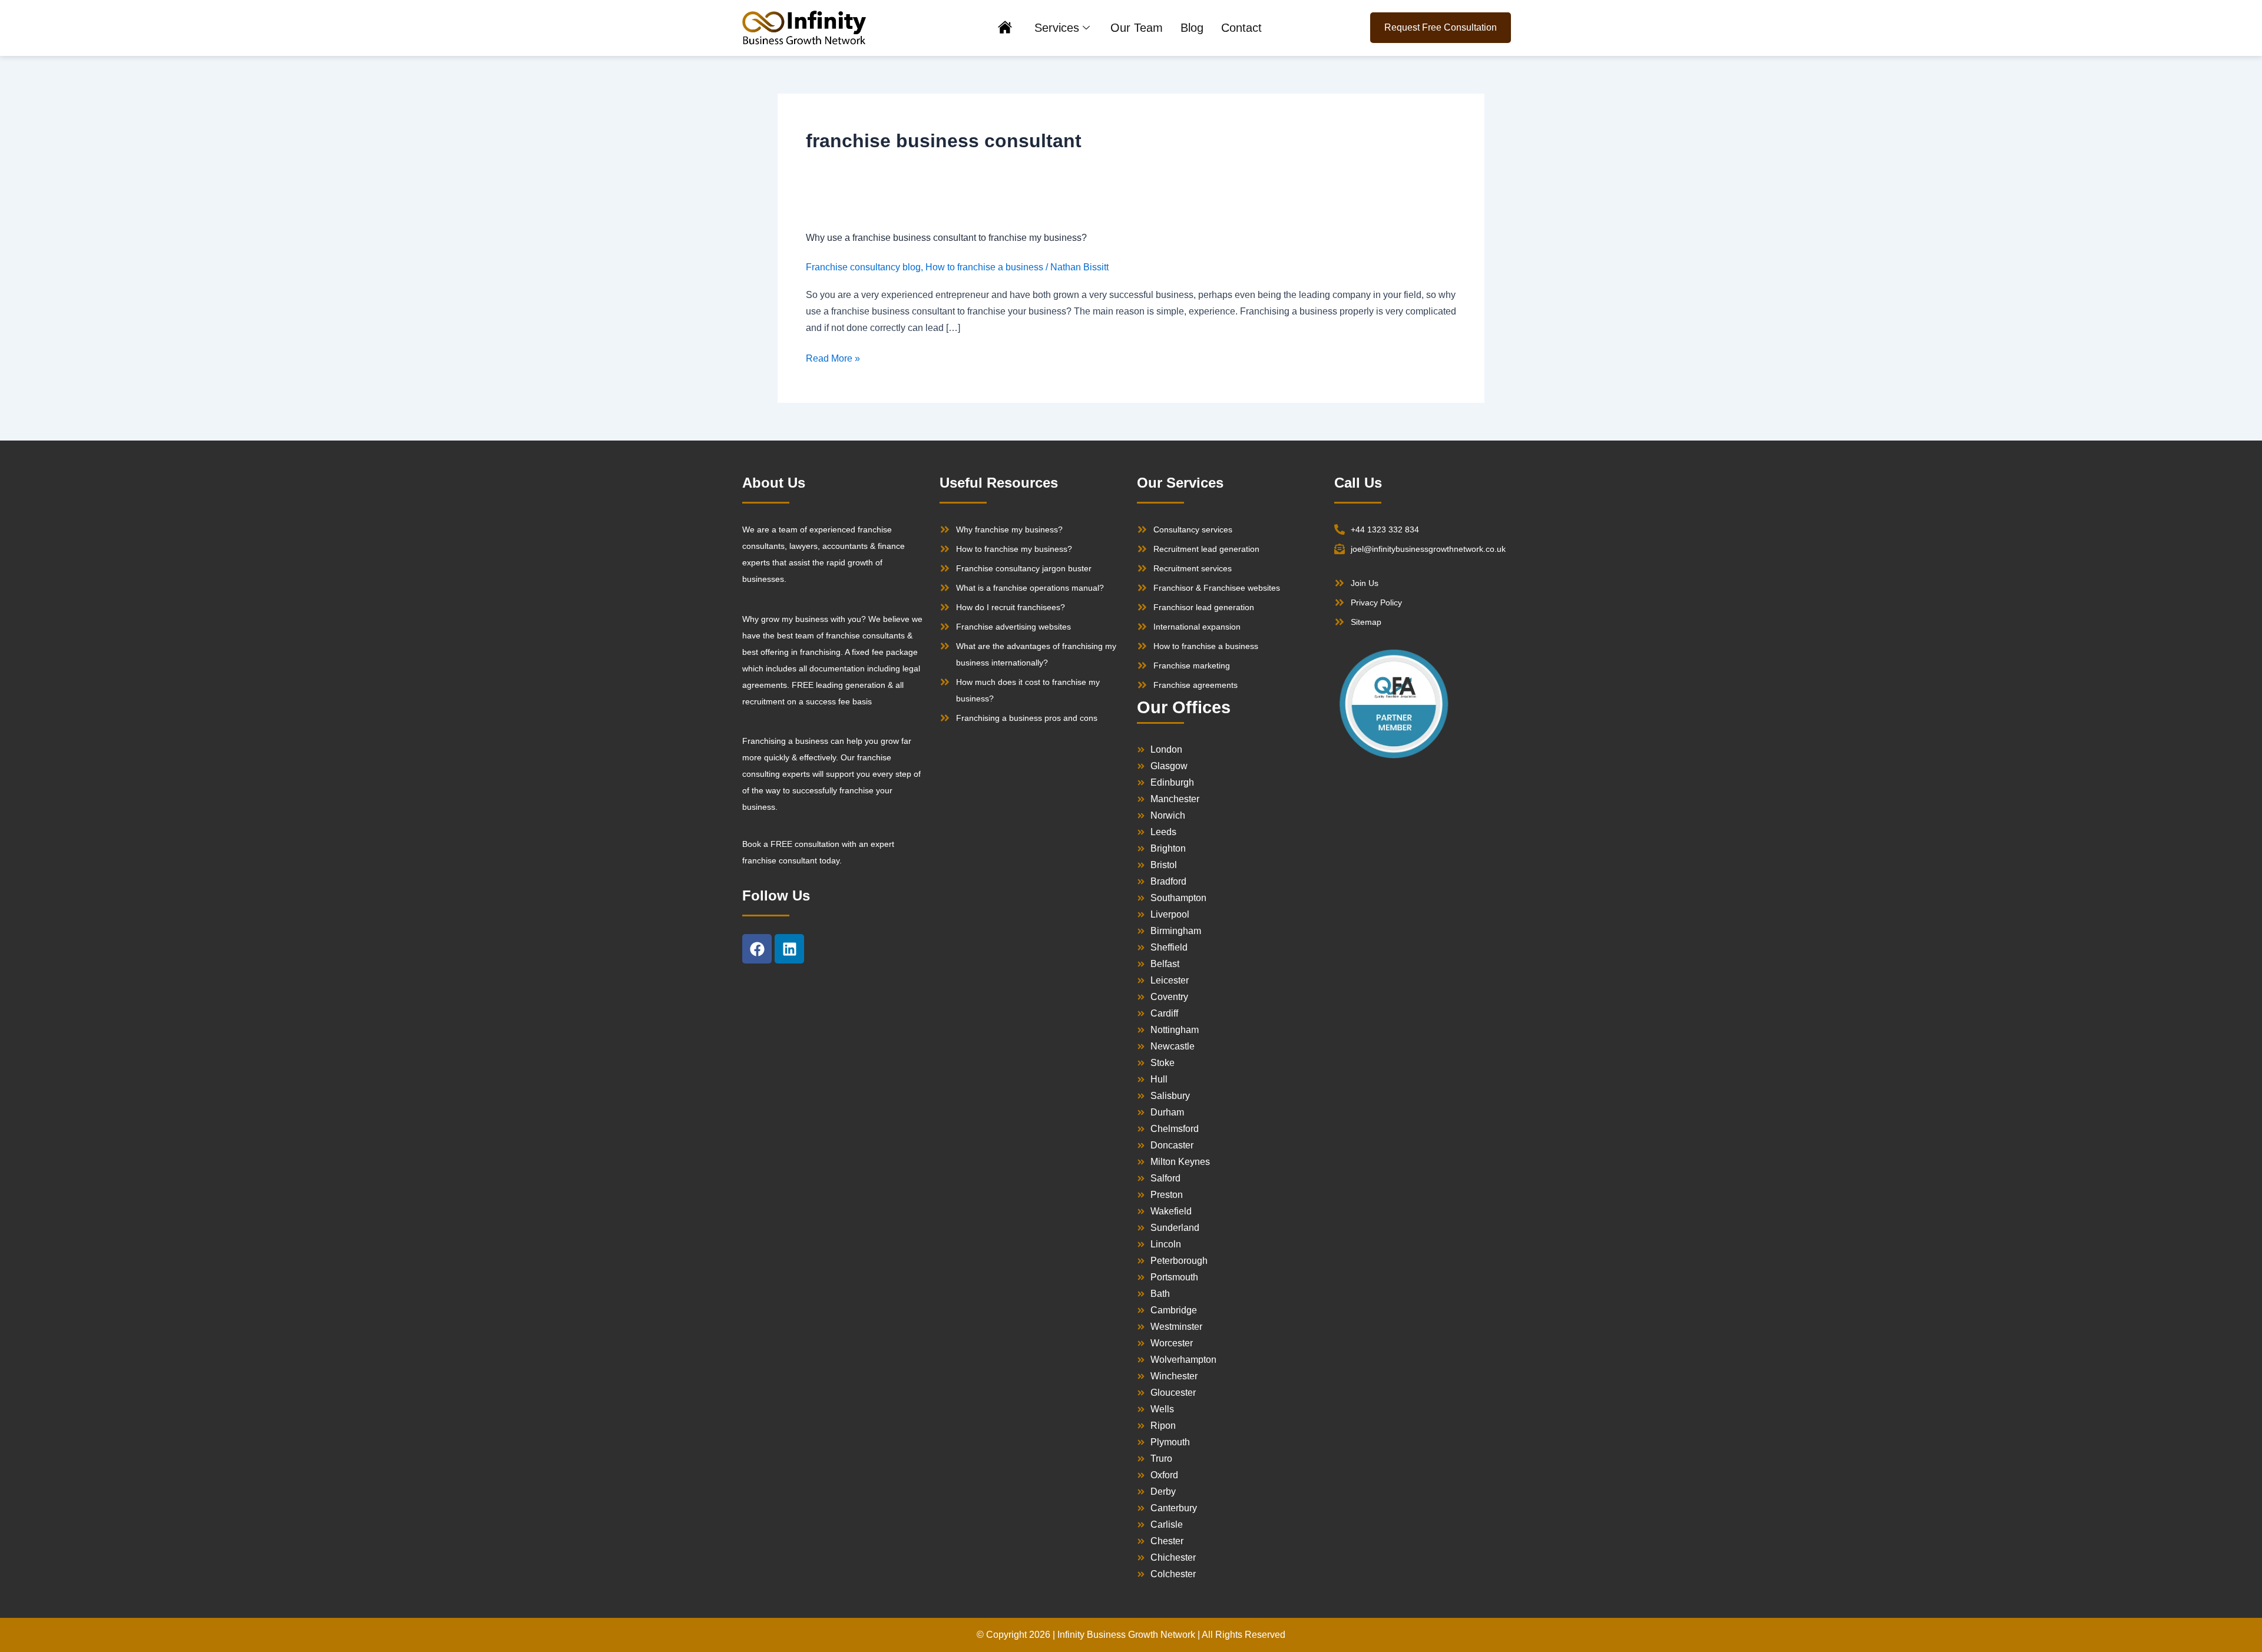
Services (1057, 28)
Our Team (1137, 28)
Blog (1192, 28)
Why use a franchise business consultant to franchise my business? (946, 238)
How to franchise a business (984, 267)
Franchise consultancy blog (863, 267)
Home (1005, 29)
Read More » (833, 359)
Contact (1241, 28)
